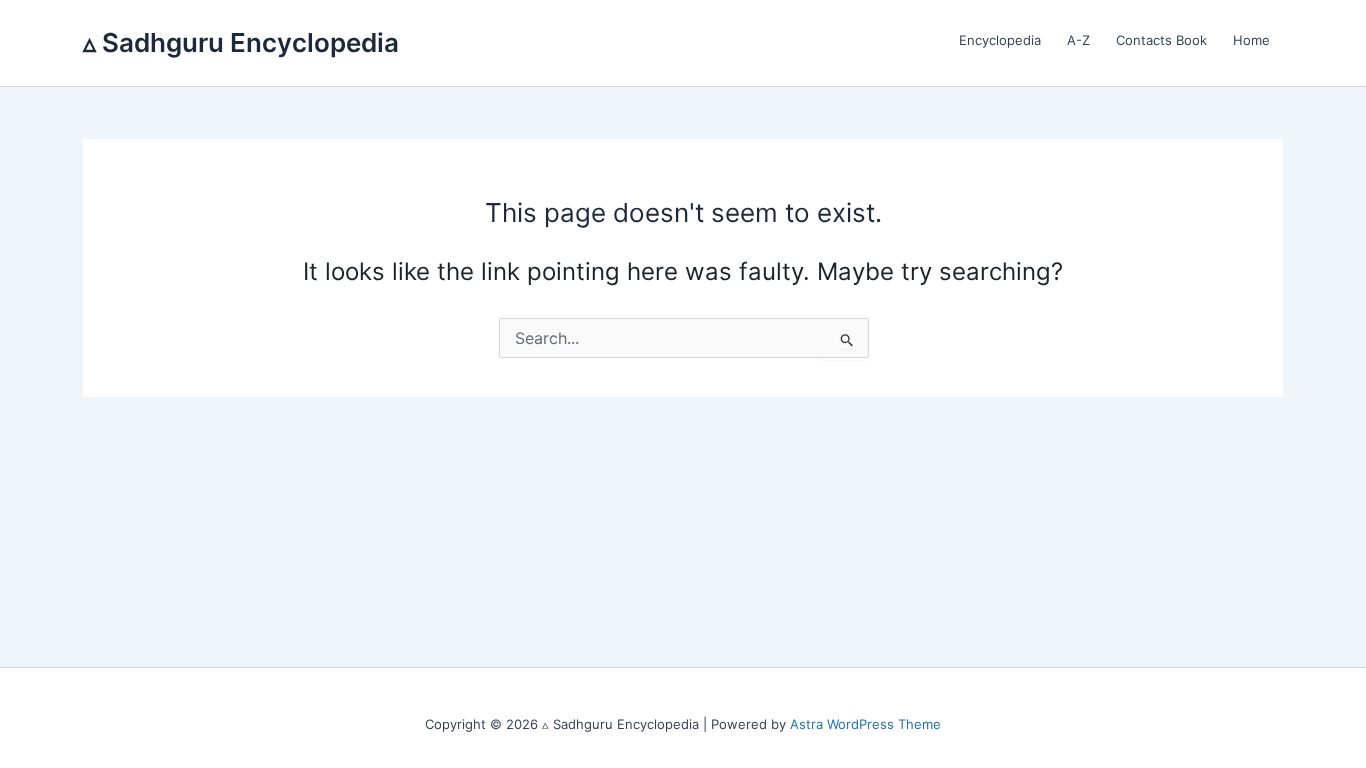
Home (1251, 40)
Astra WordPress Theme (865, 724)
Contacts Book (1161, 40)
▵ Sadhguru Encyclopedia (241, 42)
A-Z (1078, 40)
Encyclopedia (1000, 40)
